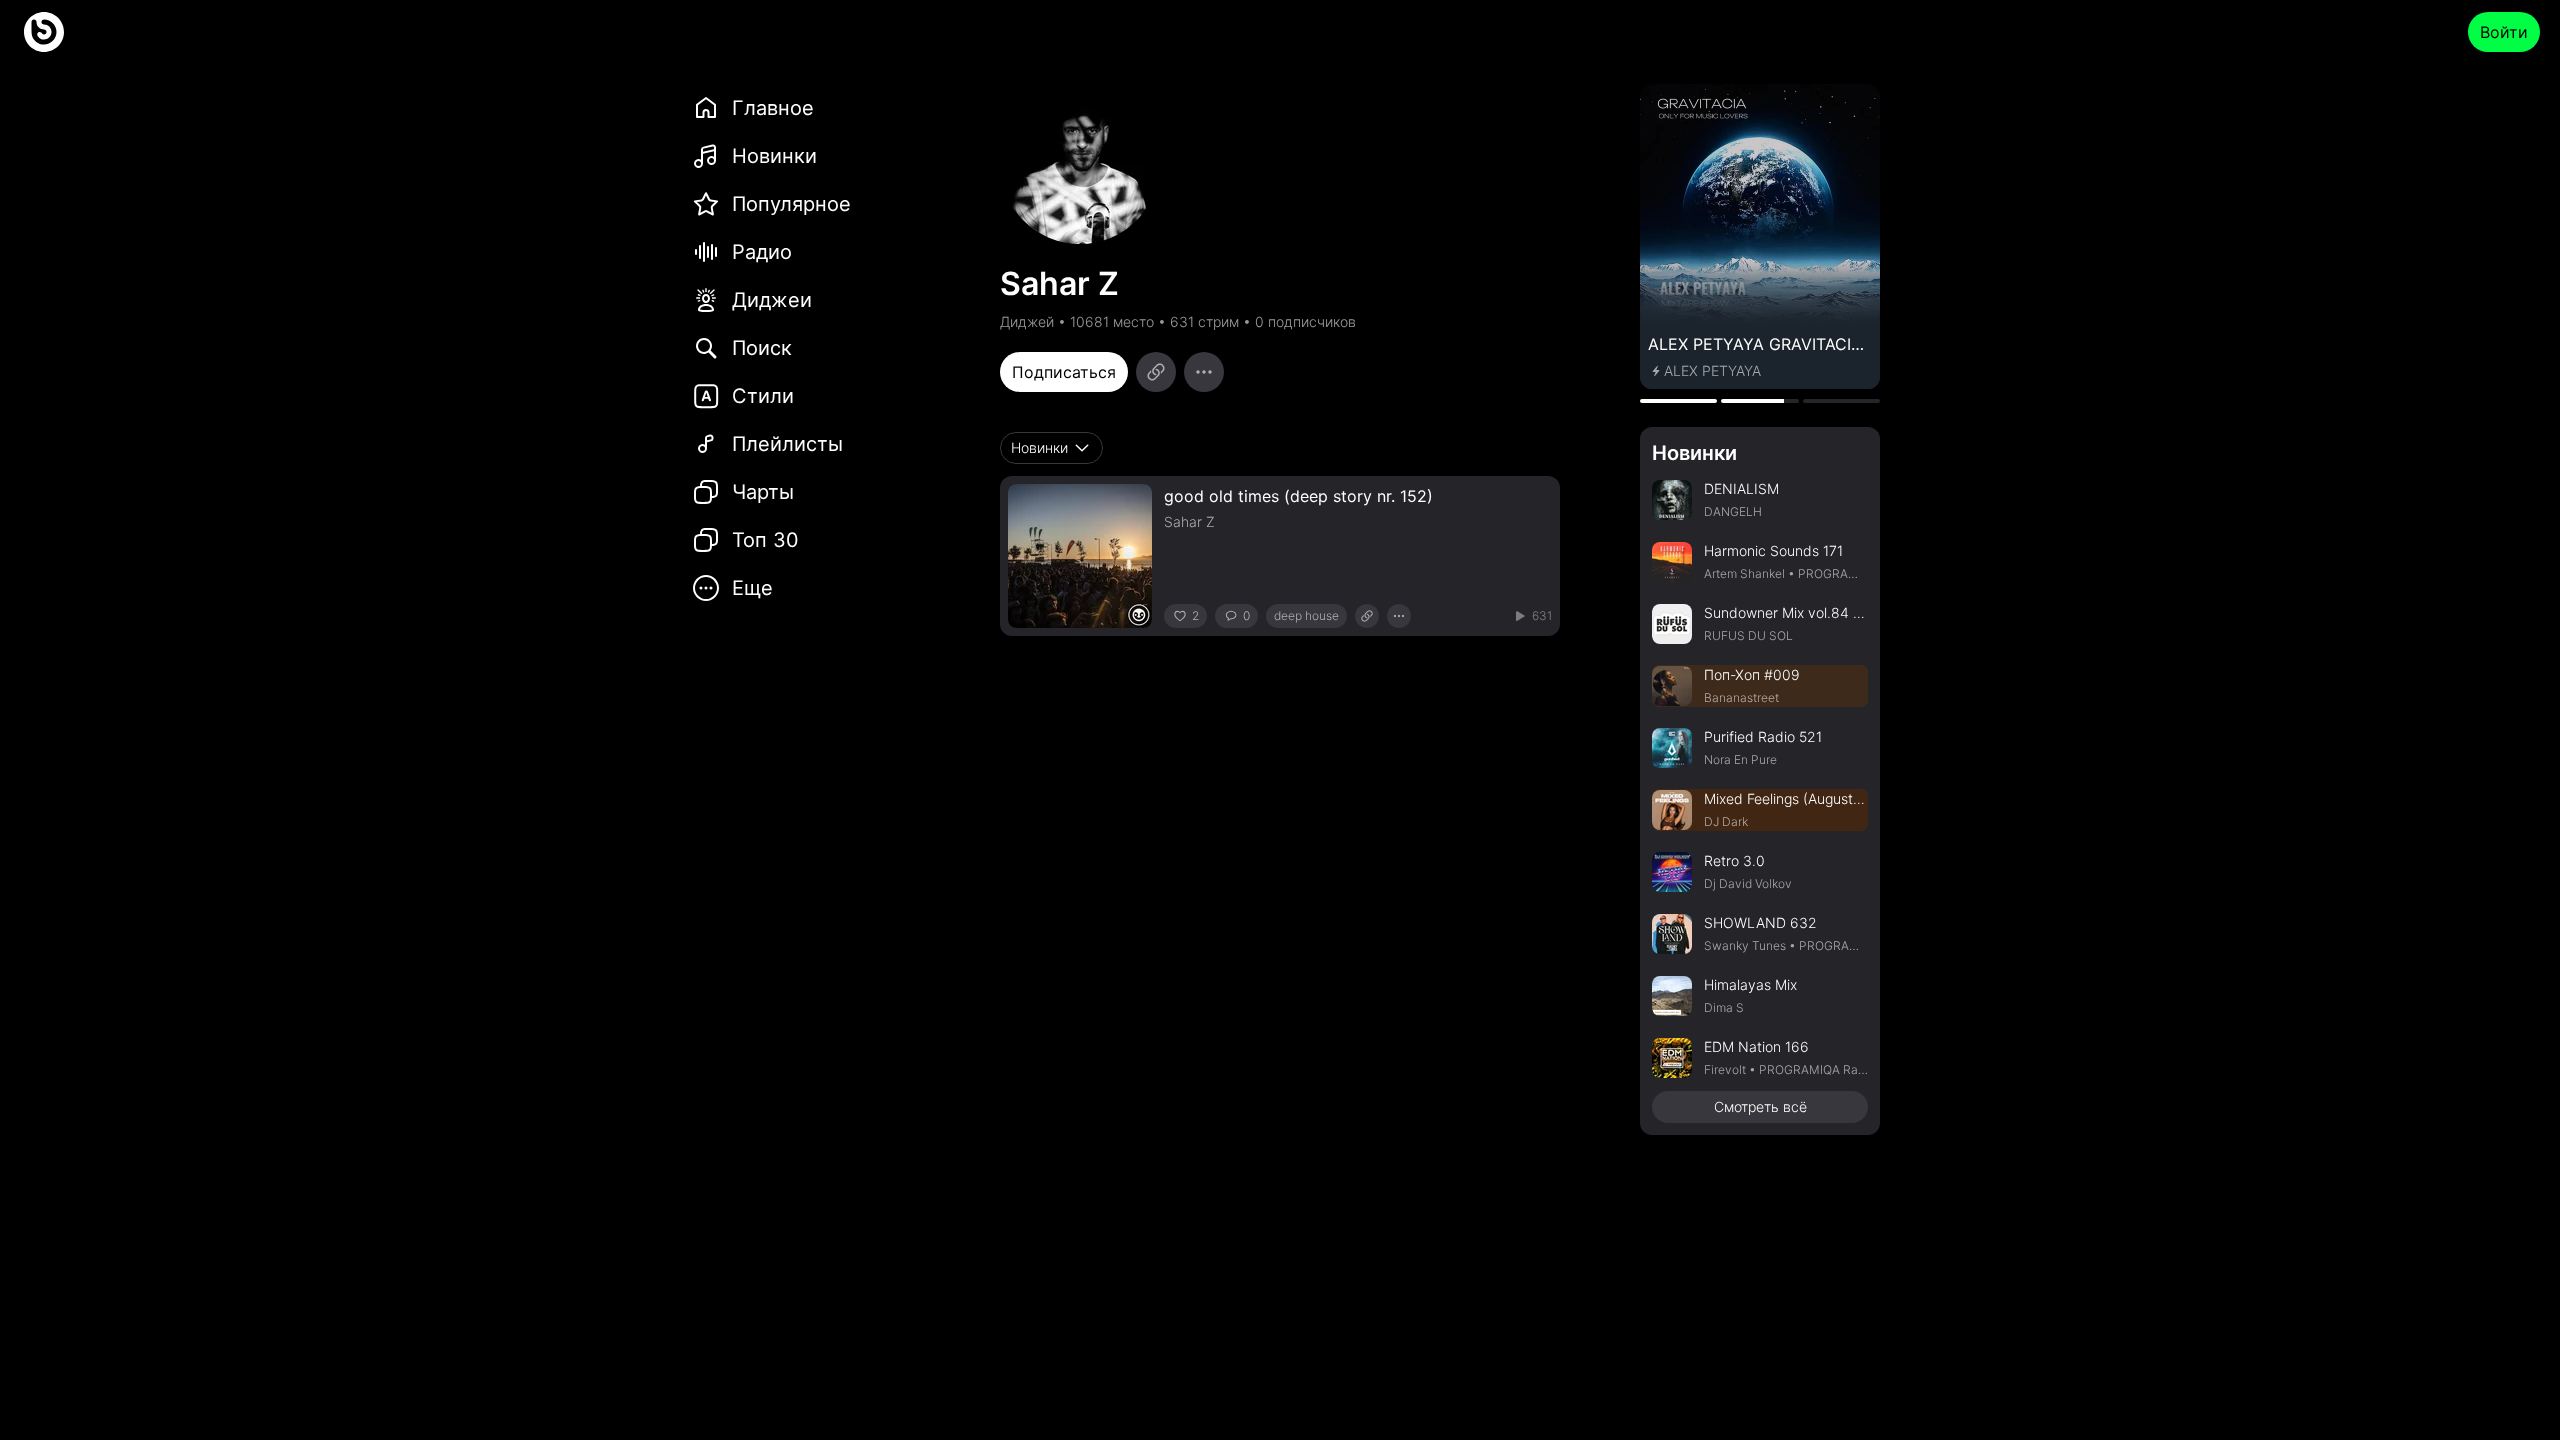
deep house (1306, 615)
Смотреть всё (1760, 1106)
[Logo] (44, 32)
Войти (2504, 32)
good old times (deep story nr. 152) (1298, 496)
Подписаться (1064, 372)
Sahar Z (1189, 521)
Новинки (1694, 453)
